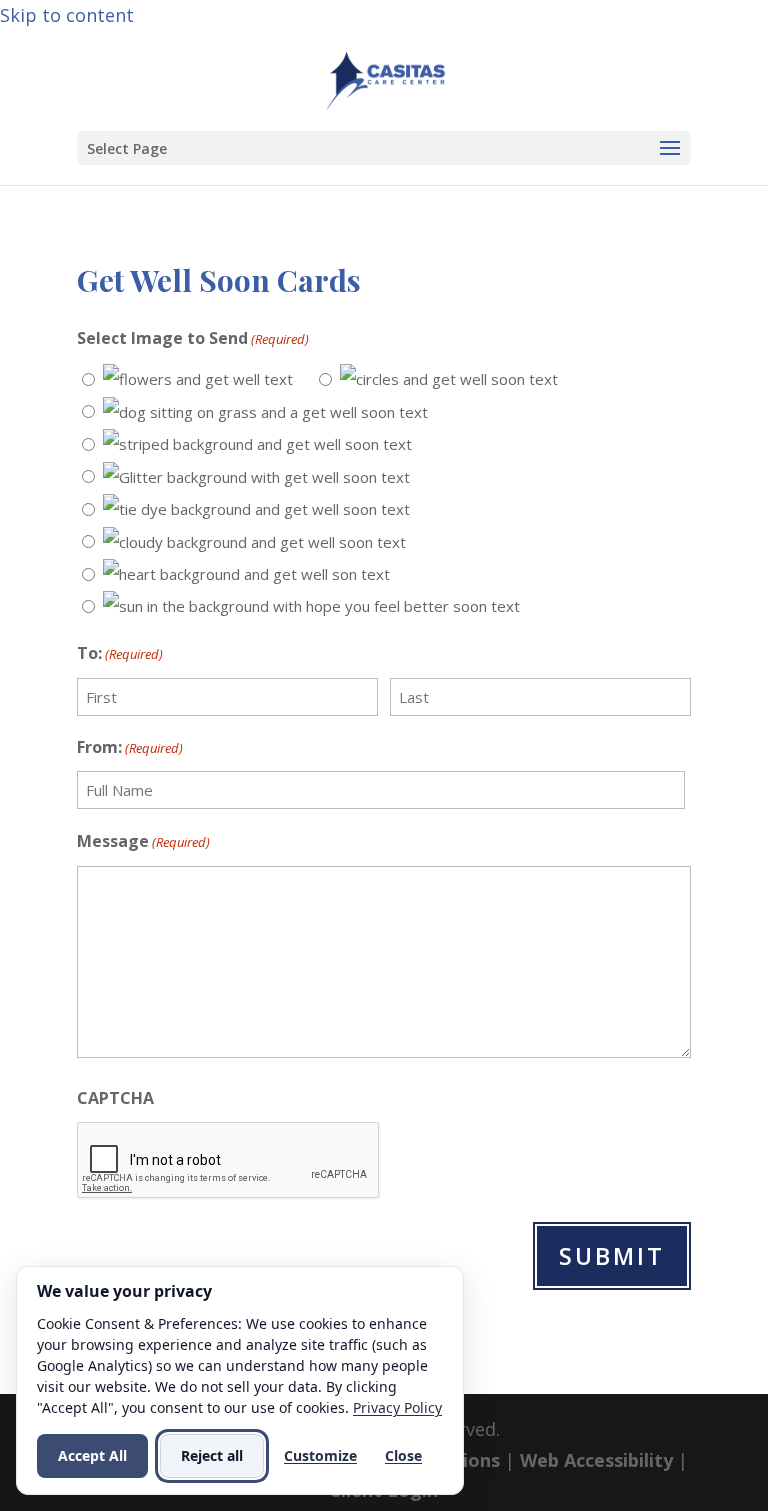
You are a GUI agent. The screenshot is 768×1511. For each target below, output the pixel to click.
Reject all (212, 1455)
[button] (384, 148)
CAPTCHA (115, 1098)
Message (143, 841)
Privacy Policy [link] (397, 1407)
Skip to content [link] (67, 15)
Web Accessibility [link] (596, 1460)
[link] (386, 78)
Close (403, 1455)
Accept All (92, 1455)
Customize (320, 1455)
